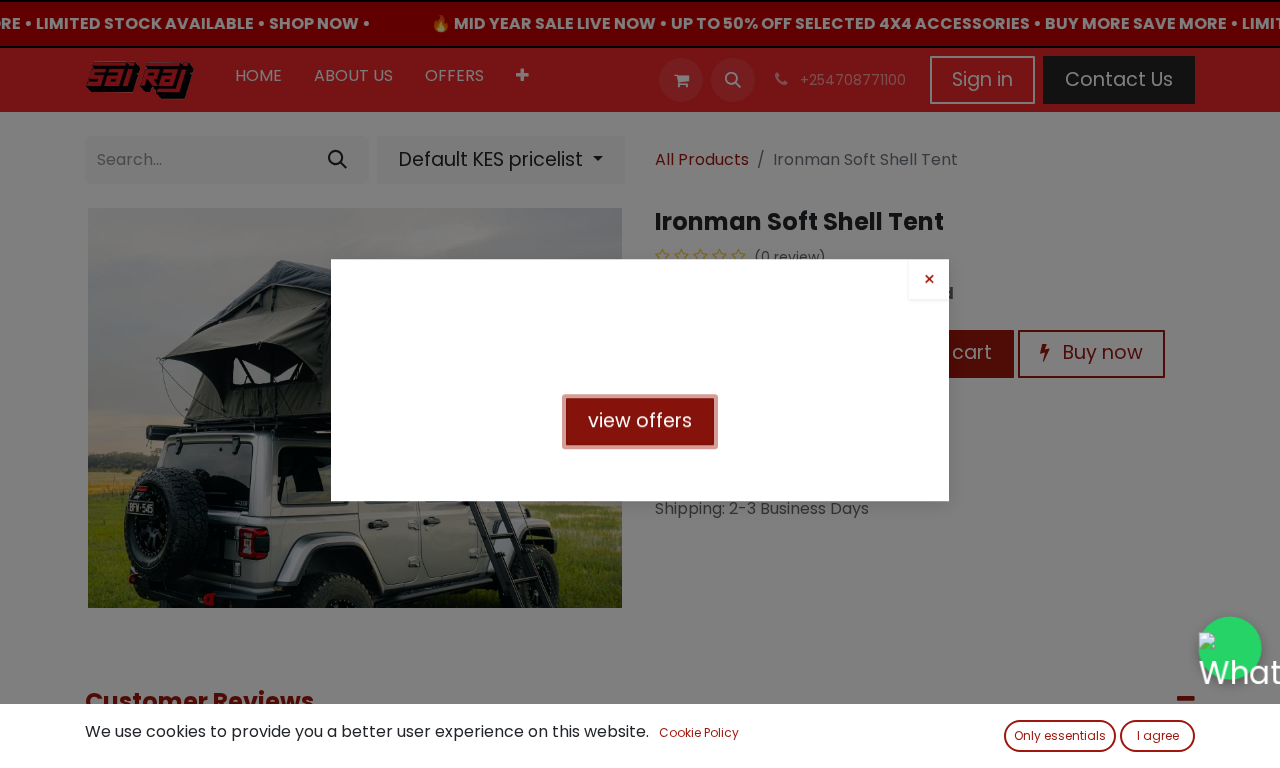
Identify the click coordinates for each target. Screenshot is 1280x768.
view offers (640, 424)
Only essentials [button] (1060, 735)
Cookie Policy (699, 732)
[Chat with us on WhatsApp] (1230, 648)
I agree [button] (1158, 735)
